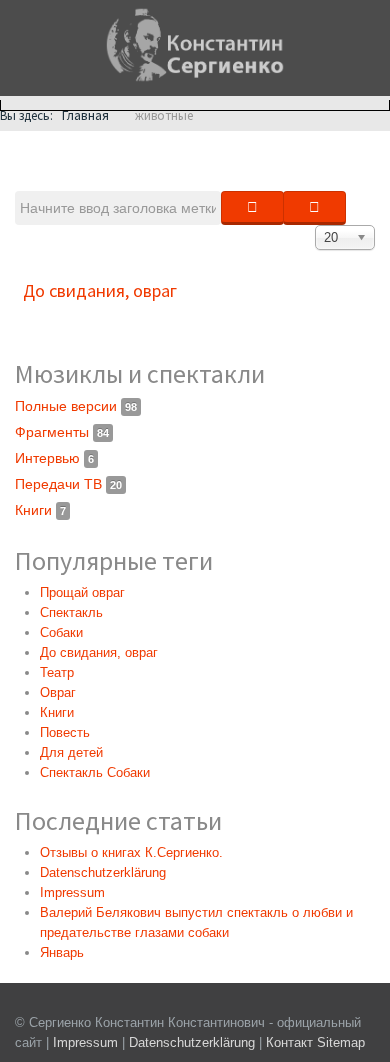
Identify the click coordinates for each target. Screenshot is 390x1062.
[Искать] (252, 208)
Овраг (58, 692)
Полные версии (76, 406)
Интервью (54, 458)
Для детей (71, 752)
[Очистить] (314, 208)
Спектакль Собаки (95, 772)
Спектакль (71, 612)
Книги (40, 510)
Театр (57, 672)
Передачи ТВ (68, 484)
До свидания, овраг (100, 290)
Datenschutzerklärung (194, 1042)
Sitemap (341, 1042)
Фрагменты (62, 432)
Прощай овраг (82, 592)
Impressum (85, 1042)
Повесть (65, 732)
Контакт (289, 1042)
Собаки (61, 632)
